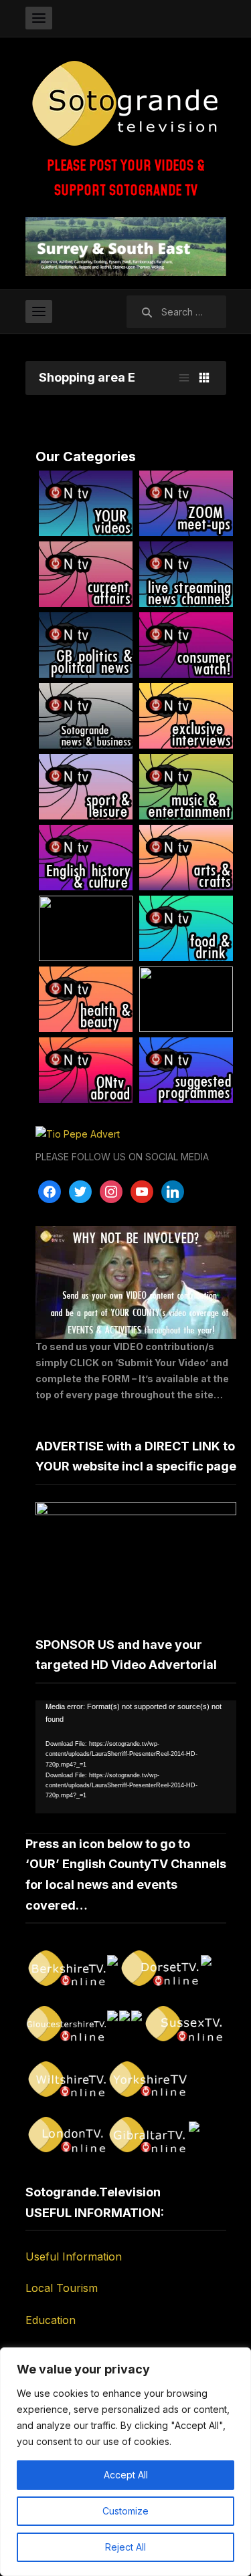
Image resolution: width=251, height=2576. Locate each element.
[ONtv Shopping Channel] (186, 999)
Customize (125, 2511)
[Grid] (204, 378)
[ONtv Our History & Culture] (86, 858)
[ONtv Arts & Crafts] (186, 858)
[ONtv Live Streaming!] (186, 574)
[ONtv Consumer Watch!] (186, 645)
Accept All (126, 2475)
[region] (125, 2462)
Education (51, 2320)
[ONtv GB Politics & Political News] (86, 645)
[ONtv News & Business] (86, 716)
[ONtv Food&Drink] (186, 928)
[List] (184, 378)
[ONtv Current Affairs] (86, 574)
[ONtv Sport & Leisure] (86, 787)
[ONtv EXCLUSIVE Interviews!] (186, 716)
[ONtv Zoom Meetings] (186, 503)
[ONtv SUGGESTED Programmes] (186, 1070)
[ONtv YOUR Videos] (86, 503)
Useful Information (74, 2257)
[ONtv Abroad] (86, 1070)
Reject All (125, 2547)
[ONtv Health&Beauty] (86, 999)
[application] (136, 1757)
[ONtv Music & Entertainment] (186, 787)
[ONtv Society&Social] (86, 928)
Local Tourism (62, 2288)
